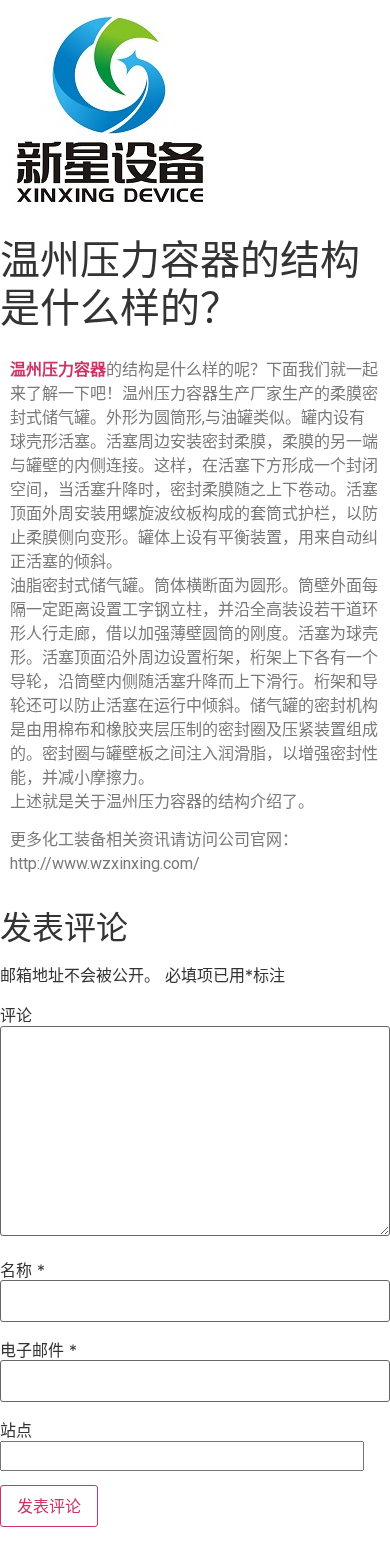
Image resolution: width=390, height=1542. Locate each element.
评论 (16, 1015)
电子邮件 (38, 1350)
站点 (16, 1430)
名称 (22, 1270)
